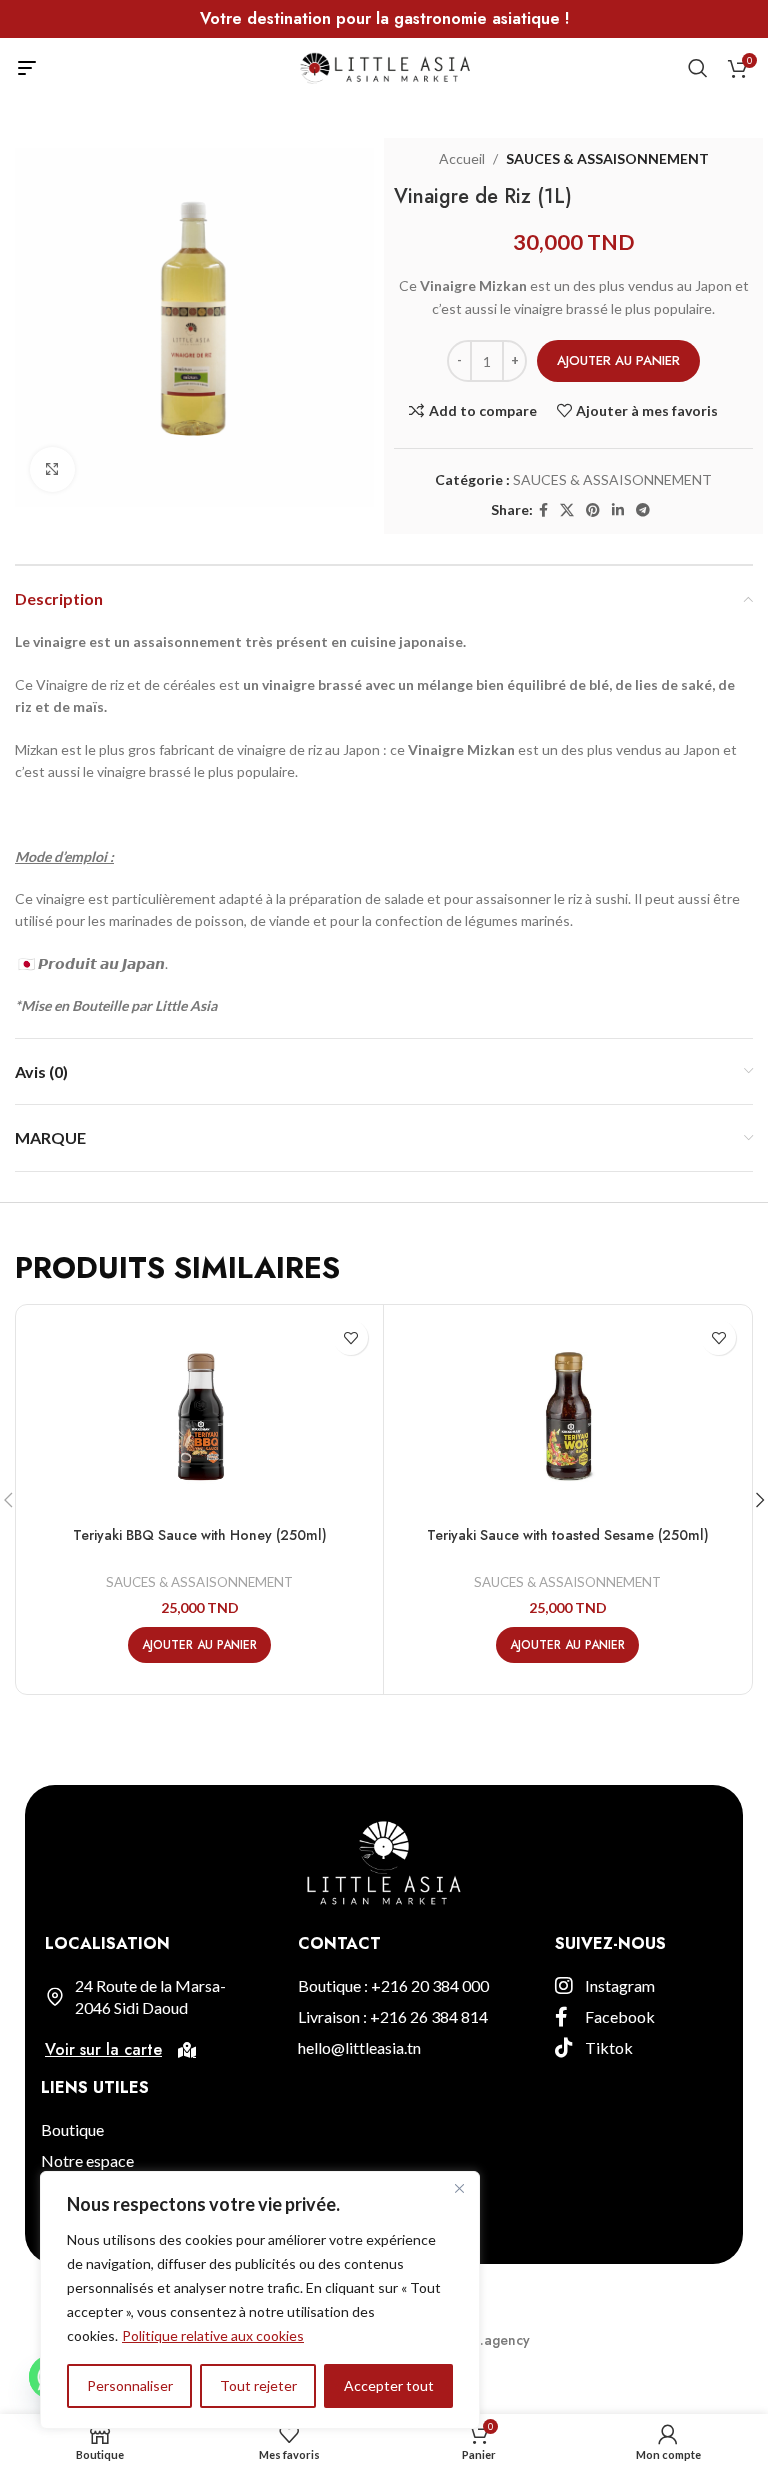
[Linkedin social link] (618, 510)
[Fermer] (459, 2188)
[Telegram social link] (643, 510)
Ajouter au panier (618, 360)
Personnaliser (130, 2385)
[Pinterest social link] (593, 510)
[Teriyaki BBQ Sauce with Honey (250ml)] (199, 1413)
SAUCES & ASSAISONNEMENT (607, 158)
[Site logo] (384, 66)
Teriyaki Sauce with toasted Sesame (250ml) (568, 1535)
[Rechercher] (698, 68)
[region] (260, 2300)
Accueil (462, 158)
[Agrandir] (52, 469)
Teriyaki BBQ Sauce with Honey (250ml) (200, 1535)
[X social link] (567, 510)
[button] (199, 1645)
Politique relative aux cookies (213, 2335)
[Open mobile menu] (27, 68)
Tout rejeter (258, 2385)
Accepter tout (389, 2385)
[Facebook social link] (543, 510)
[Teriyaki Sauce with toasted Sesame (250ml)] (567, 1413)
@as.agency (492, 2340)
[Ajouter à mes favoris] (350, 1337)
